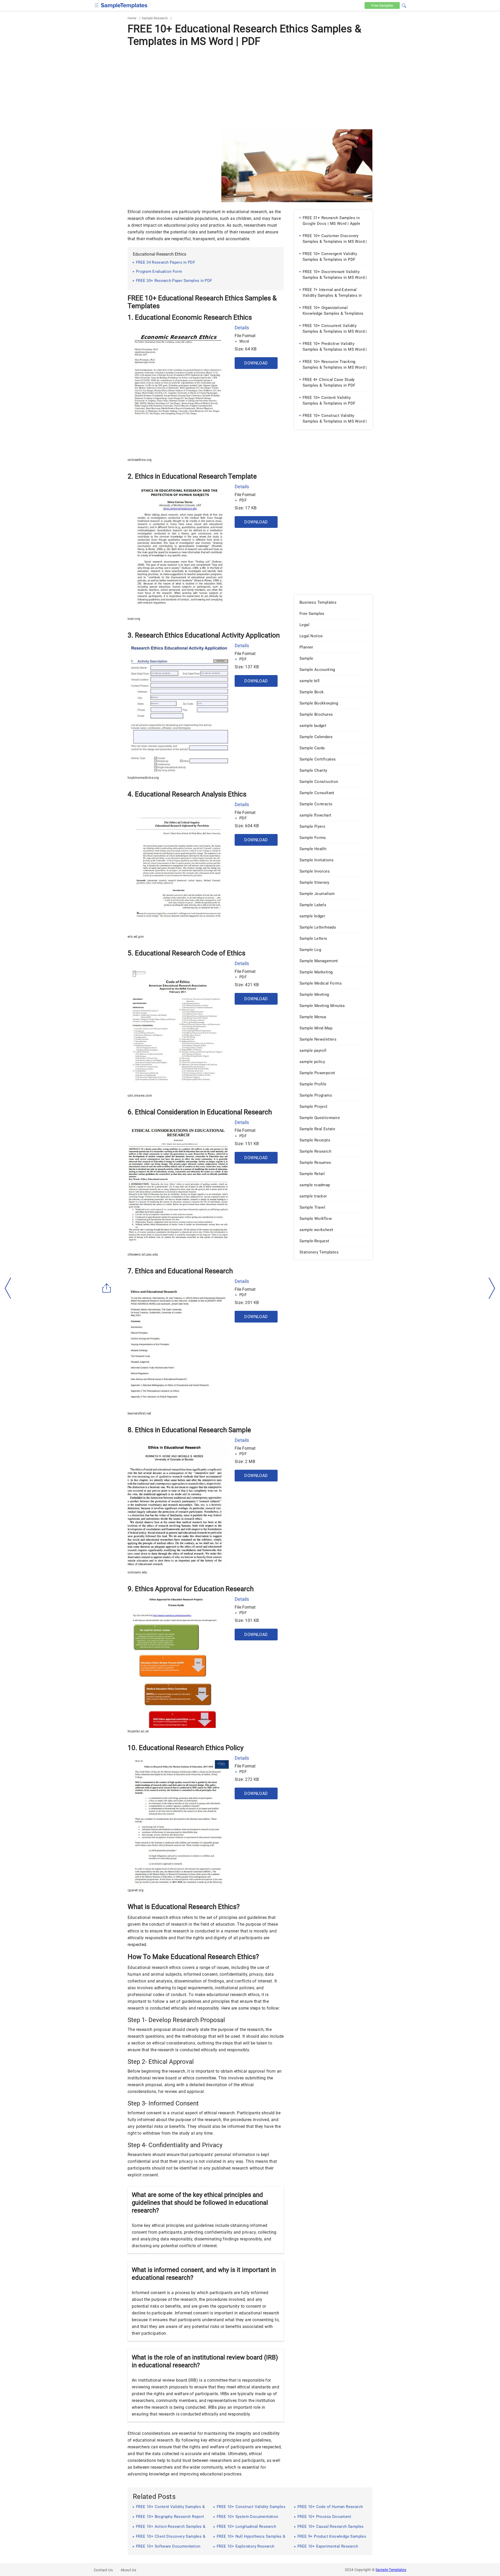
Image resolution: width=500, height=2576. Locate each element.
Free (382, 5)
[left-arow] (8, 1288)
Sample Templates (391, 2570)
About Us (128, 2570)
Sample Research (155, 18)
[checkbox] (97, 5)
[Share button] (107, 1288)
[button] (404, 5)
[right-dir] (492, 1288)
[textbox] (401, 6)
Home (132, 18)
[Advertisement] (250, 88)
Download (256, 363)
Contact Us (103, 2570)
